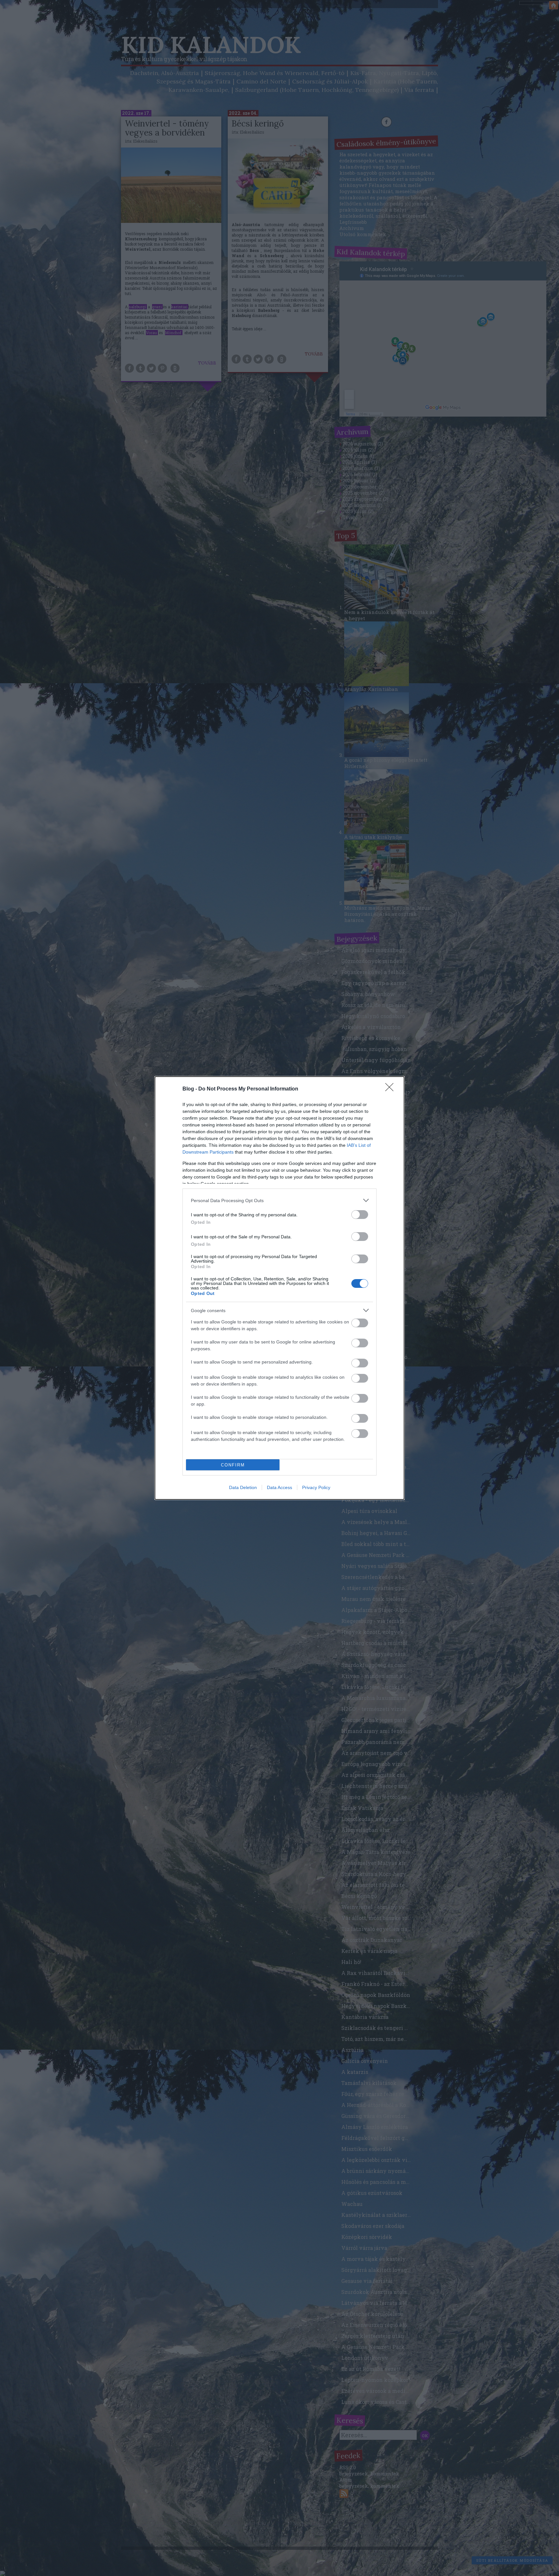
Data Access (279, 1487)
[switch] (360, 1215)
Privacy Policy (316, 1487)
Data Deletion (243, 1487)
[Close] (391, 1089)
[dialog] (279, 1288)
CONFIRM (233, 1465)
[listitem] (279, 1200)
